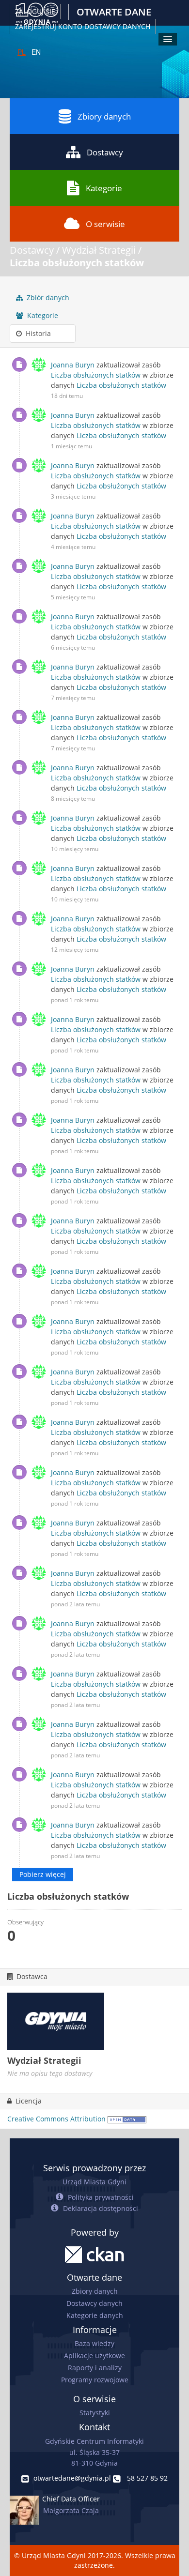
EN (36, 52)
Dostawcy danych (94, 2303)
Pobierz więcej (43, 1874)
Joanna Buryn (73, 365)
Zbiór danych (47, 297)
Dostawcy (105, 152)
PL (22, 52)
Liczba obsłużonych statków (77, 263)
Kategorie (104, 188)
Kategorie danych (95, 2315)
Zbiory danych (104, 116)
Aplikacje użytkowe (94, 2355)
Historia (37, 333)
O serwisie (105, 224)
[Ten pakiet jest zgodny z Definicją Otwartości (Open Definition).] (127, 2119)
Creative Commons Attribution (56, 2119)
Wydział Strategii (99, 250)
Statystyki (95, 2413)
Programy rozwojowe (95, 2380)
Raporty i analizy (95, 2368)
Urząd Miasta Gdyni (94, 2182)
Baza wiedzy (94, 2343)
